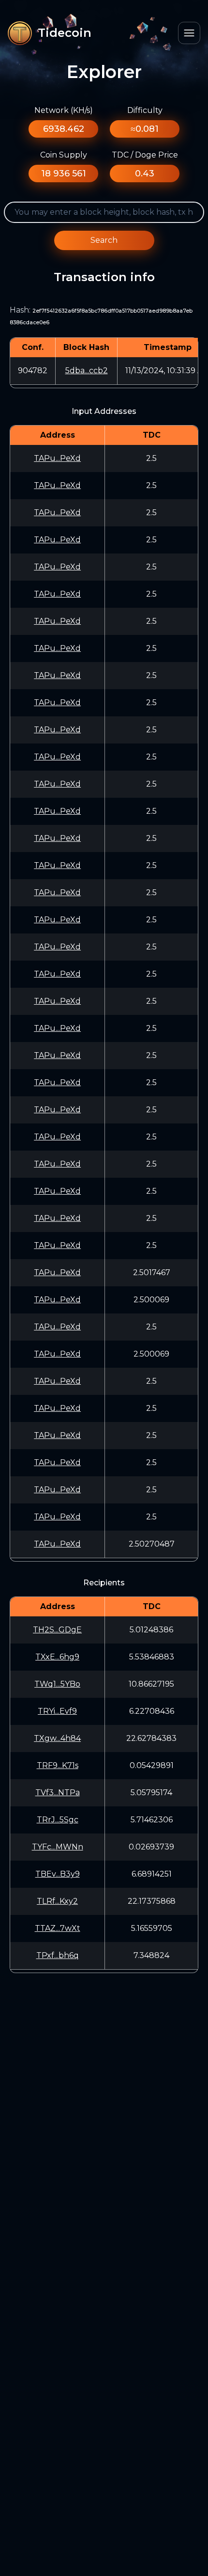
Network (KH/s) (64, 110)
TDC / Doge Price (145, 155)
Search (104, 240)
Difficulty (145, 110)
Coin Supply (64, 155)
